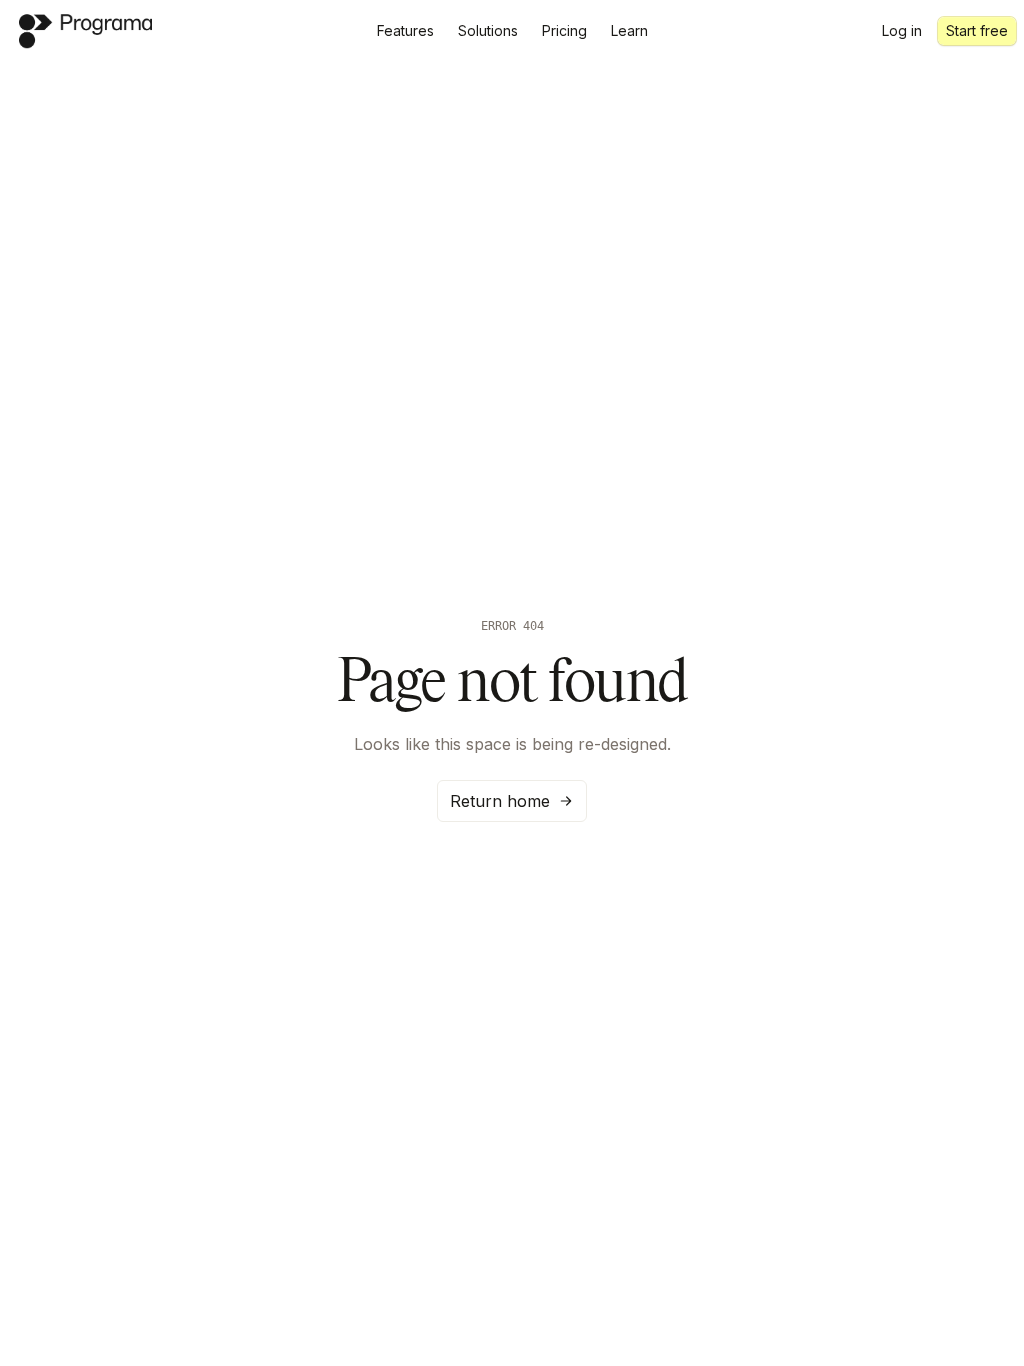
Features (405, 30)
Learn (629, 30)
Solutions (488, 30)
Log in (902, 30)
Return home (500, 801)
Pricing (564, 30)
